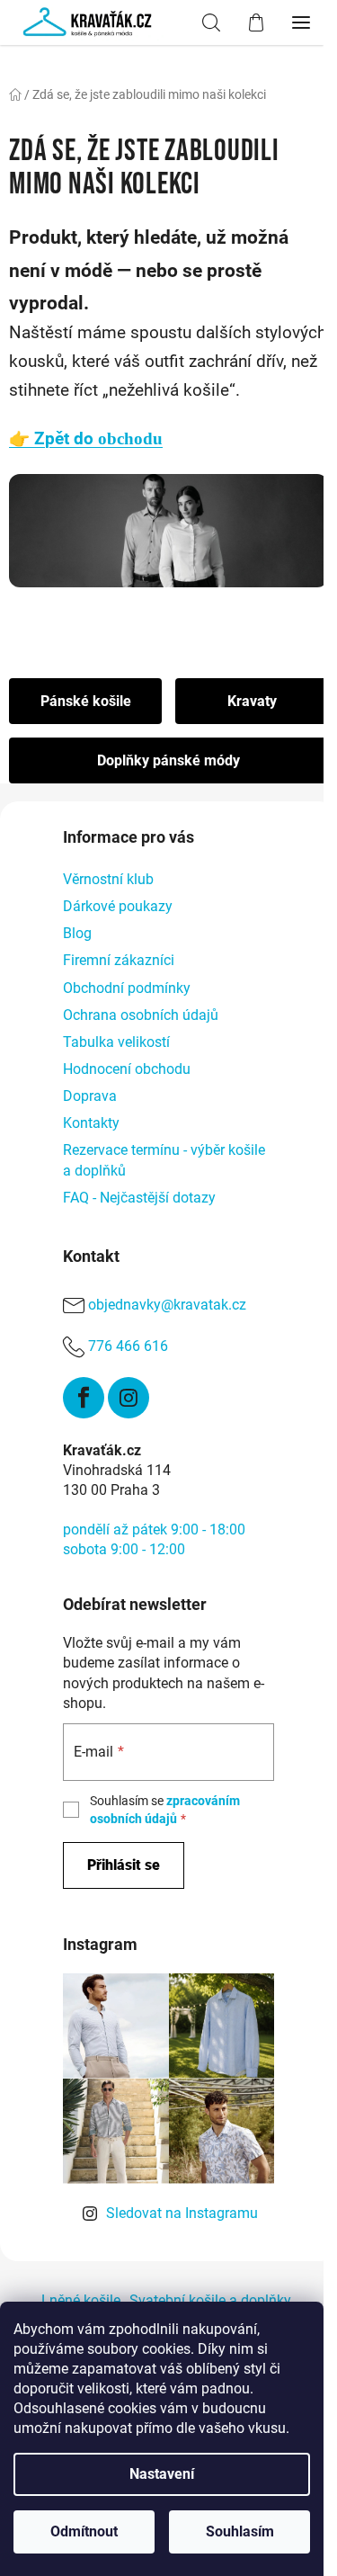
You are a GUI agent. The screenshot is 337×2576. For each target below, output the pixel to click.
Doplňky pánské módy (168, 760)
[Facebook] (84, 1398)
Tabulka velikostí (116, 1042)
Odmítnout (84, 2531)
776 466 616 (128, 1346)
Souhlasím (240, 2531)
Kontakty (91, 1123)
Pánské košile (86, 701)
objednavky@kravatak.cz (167, 1305)
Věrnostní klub (108, 879)
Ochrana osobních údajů (141, 1015)
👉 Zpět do (86, 439)
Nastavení (162, 2474)
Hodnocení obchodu (127, 1069)
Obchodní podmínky (127, 988)
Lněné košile (81, 2300)
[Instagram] (129, 1398)
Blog (77, 933)
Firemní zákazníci (119, 960)
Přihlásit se (124, 1865)
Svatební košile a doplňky (210, 2300)
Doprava (90, 1096)
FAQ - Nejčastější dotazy (139, 1198)
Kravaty (252, 701)
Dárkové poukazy (118, 906)
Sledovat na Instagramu (182, 2213)
